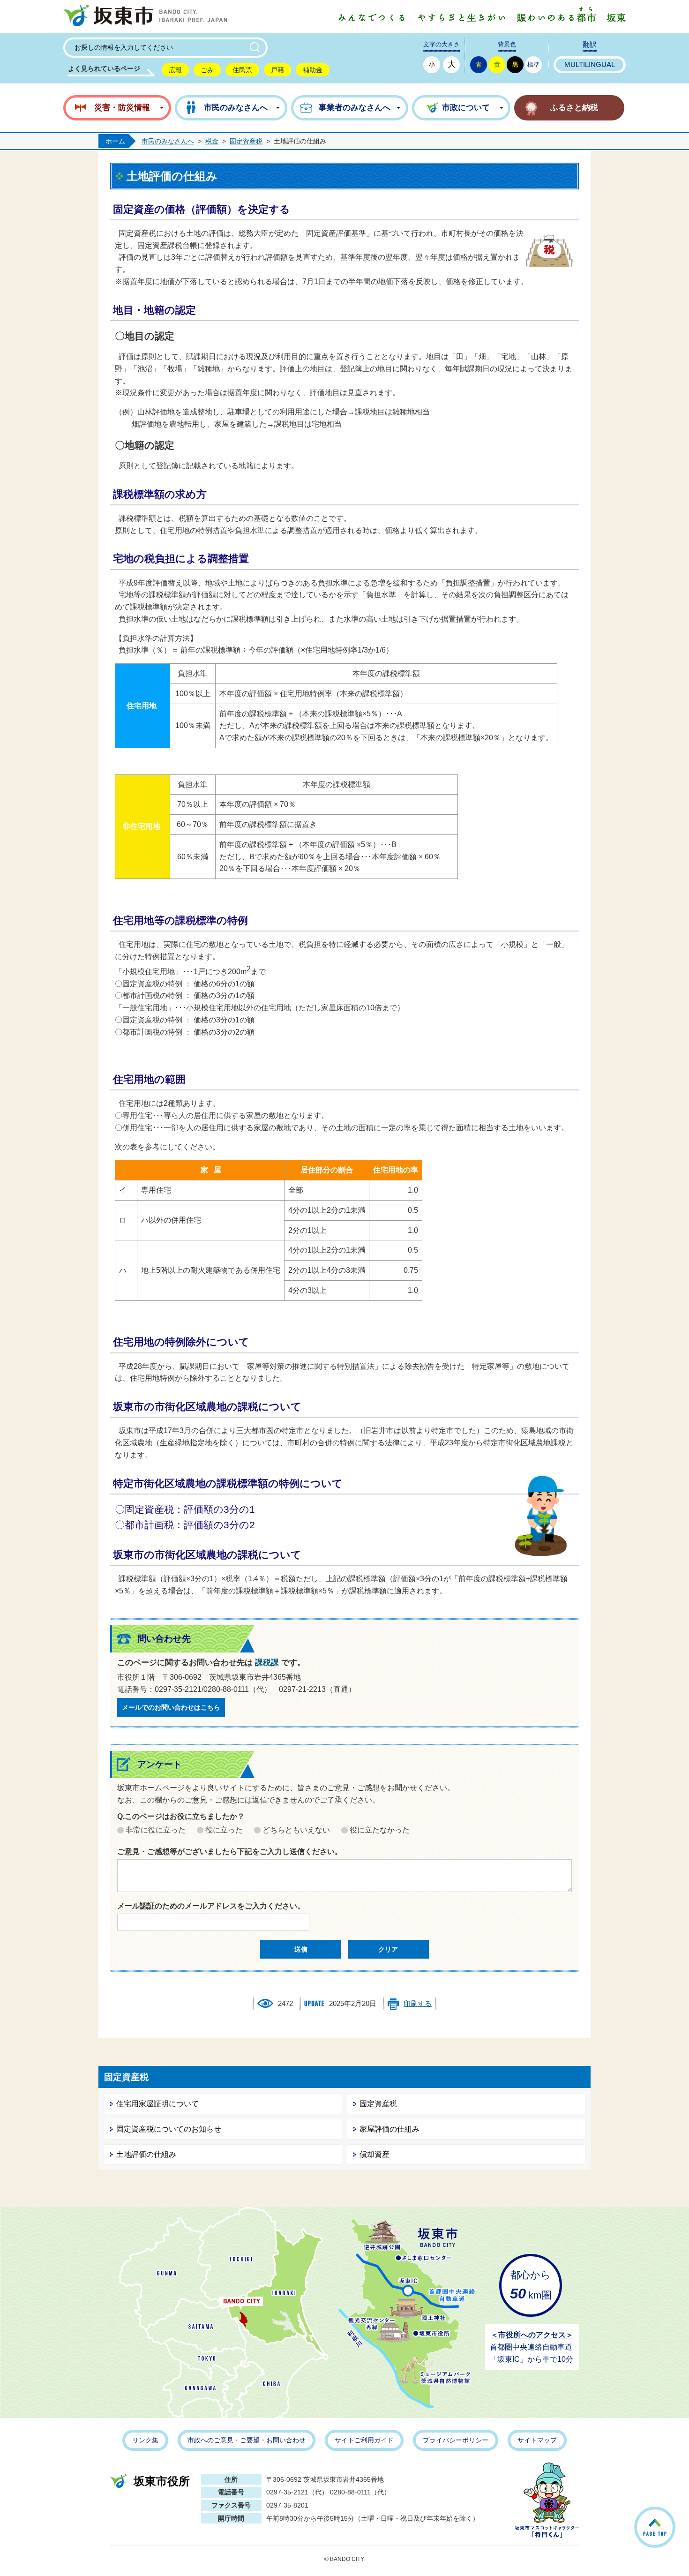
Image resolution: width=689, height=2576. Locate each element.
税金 (212, 141)
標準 (533, 64)
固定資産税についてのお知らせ (169, 2129)
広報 (175, 70)
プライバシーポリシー (456, 2440)
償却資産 (374, 2154)
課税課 (267, 1663)
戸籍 (277, 70)
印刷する (418, 2004)
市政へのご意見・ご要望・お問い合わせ (247, 2440)
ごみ (207, 70)
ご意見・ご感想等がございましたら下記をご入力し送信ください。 (230, 1851)
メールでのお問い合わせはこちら (171, 1707)
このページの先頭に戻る (674, 2515)
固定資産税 (246, 141)
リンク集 (145, 2440)
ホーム (115, 141)
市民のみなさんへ (168, 141)
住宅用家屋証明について (157, 2104)
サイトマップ (537, 2440)
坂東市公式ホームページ (145, 16)
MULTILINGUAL (590, 65)
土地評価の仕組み (146, 2154)
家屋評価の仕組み (389, 2129)
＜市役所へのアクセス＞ (532, 2335)
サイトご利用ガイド (364, 2440)
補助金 (313, 70)
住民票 (242, 70)
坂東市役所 (162, 2481)
